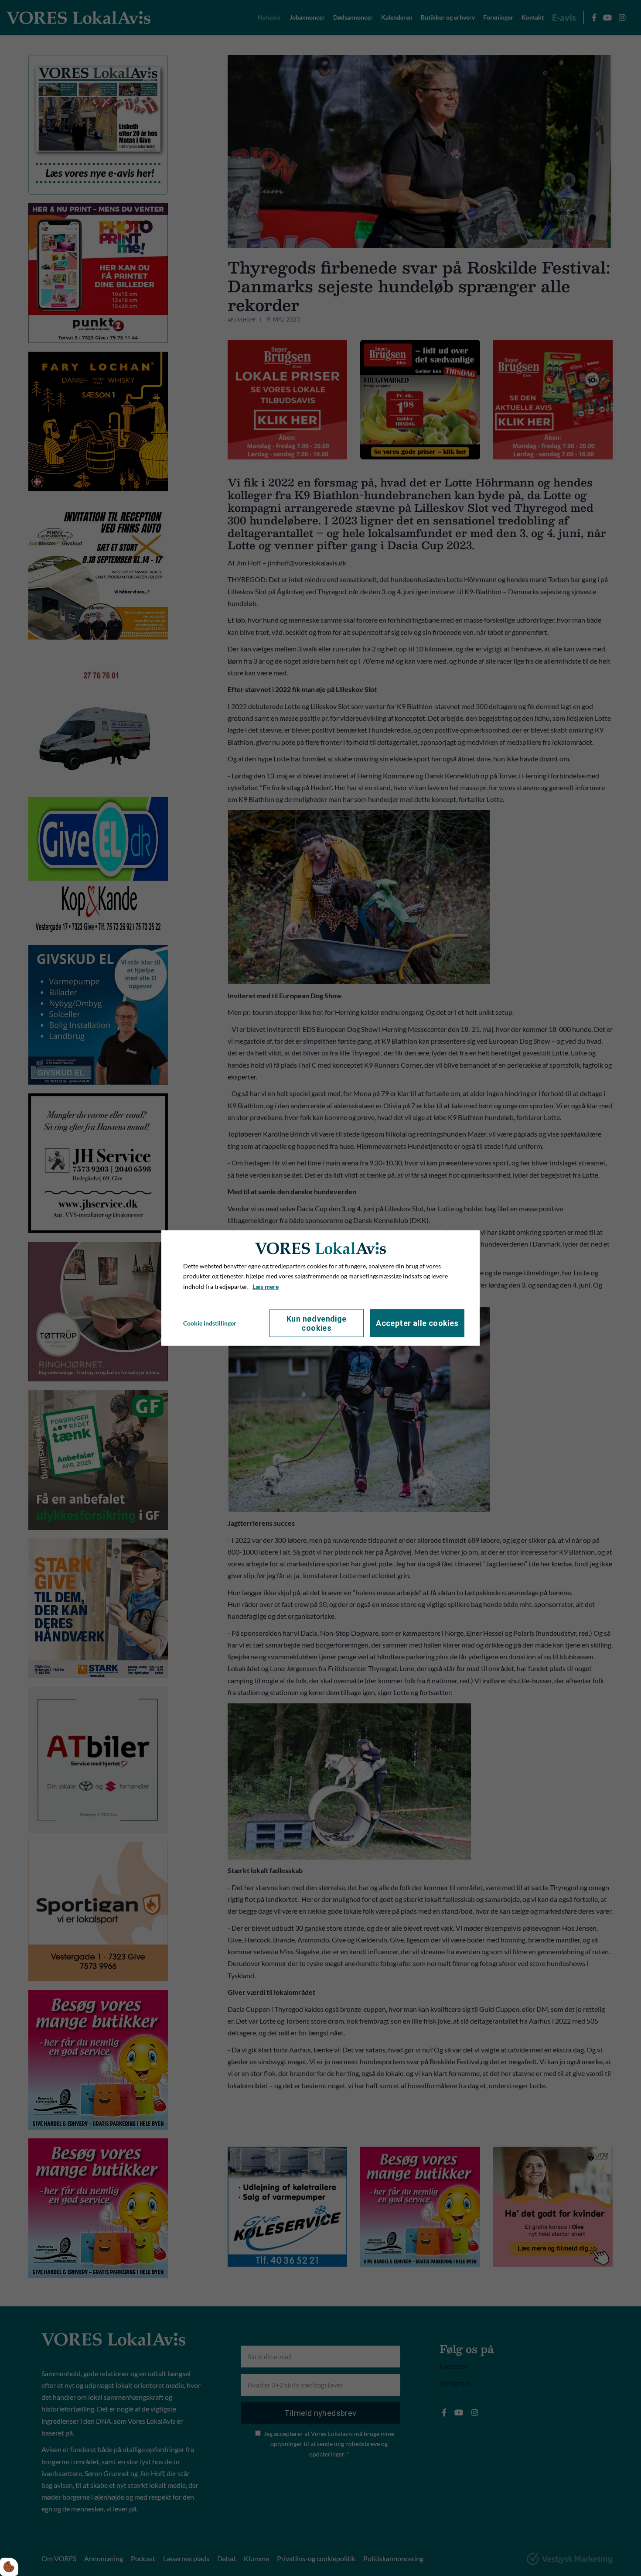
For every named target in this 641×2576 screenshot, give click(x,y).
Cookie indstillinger (210, 1323)
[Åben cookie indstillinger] (9, 2567)
